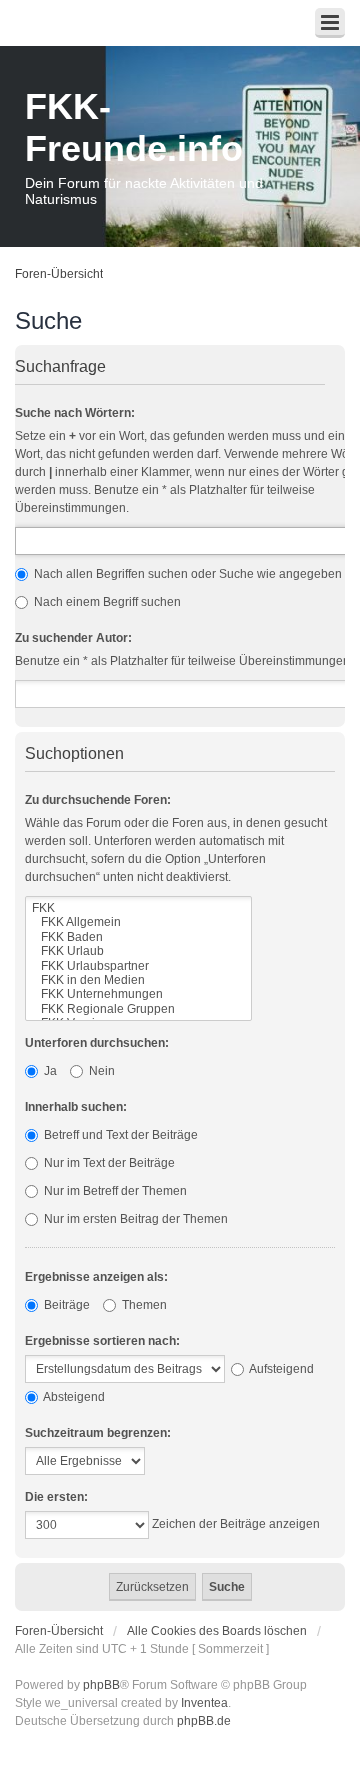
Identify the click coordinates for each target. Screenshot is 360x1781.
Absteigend (73, 1397)
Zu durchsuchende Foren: (98, 800)
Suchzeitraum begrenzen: (98, 1433)
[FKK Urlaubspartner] (138, 966)
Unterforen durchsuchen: (97, 1043)
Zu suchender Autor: (73, 638)
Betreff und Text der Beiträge (119, 1135)
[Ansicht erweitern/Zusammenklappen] (330, 23)
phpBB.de (204, 1721)
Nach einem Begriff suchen (106, 602)
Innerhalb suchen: (76, 1107)
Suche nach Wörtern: (75, 413)
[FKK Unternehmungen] (138, 994)
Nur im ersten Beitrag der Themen (134, 1219)
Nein (100, 1071)
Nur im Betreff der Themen (114, 1191)
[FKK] (138, 908)
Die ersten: (56, 1497)
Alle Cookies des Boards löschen (217, 1631)
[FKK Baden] (138, 937)
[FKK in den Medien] (138, 980)
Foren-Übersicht (59, 274)
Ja (49, 1071)
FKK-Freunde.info (134, 127)
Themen (143, 1305)
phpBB (101, 1685)
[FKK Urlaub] (138, 951)
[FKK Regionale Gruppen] (138, 1009)
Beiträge (65, 1305)
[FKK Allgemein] (138, 922)
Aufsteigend (280, 1369)
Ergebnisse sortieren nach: (102, 1341)
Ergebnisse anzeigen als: (96, 1277)
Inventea (204, 1703)
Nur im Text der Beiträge (108, 1163)
